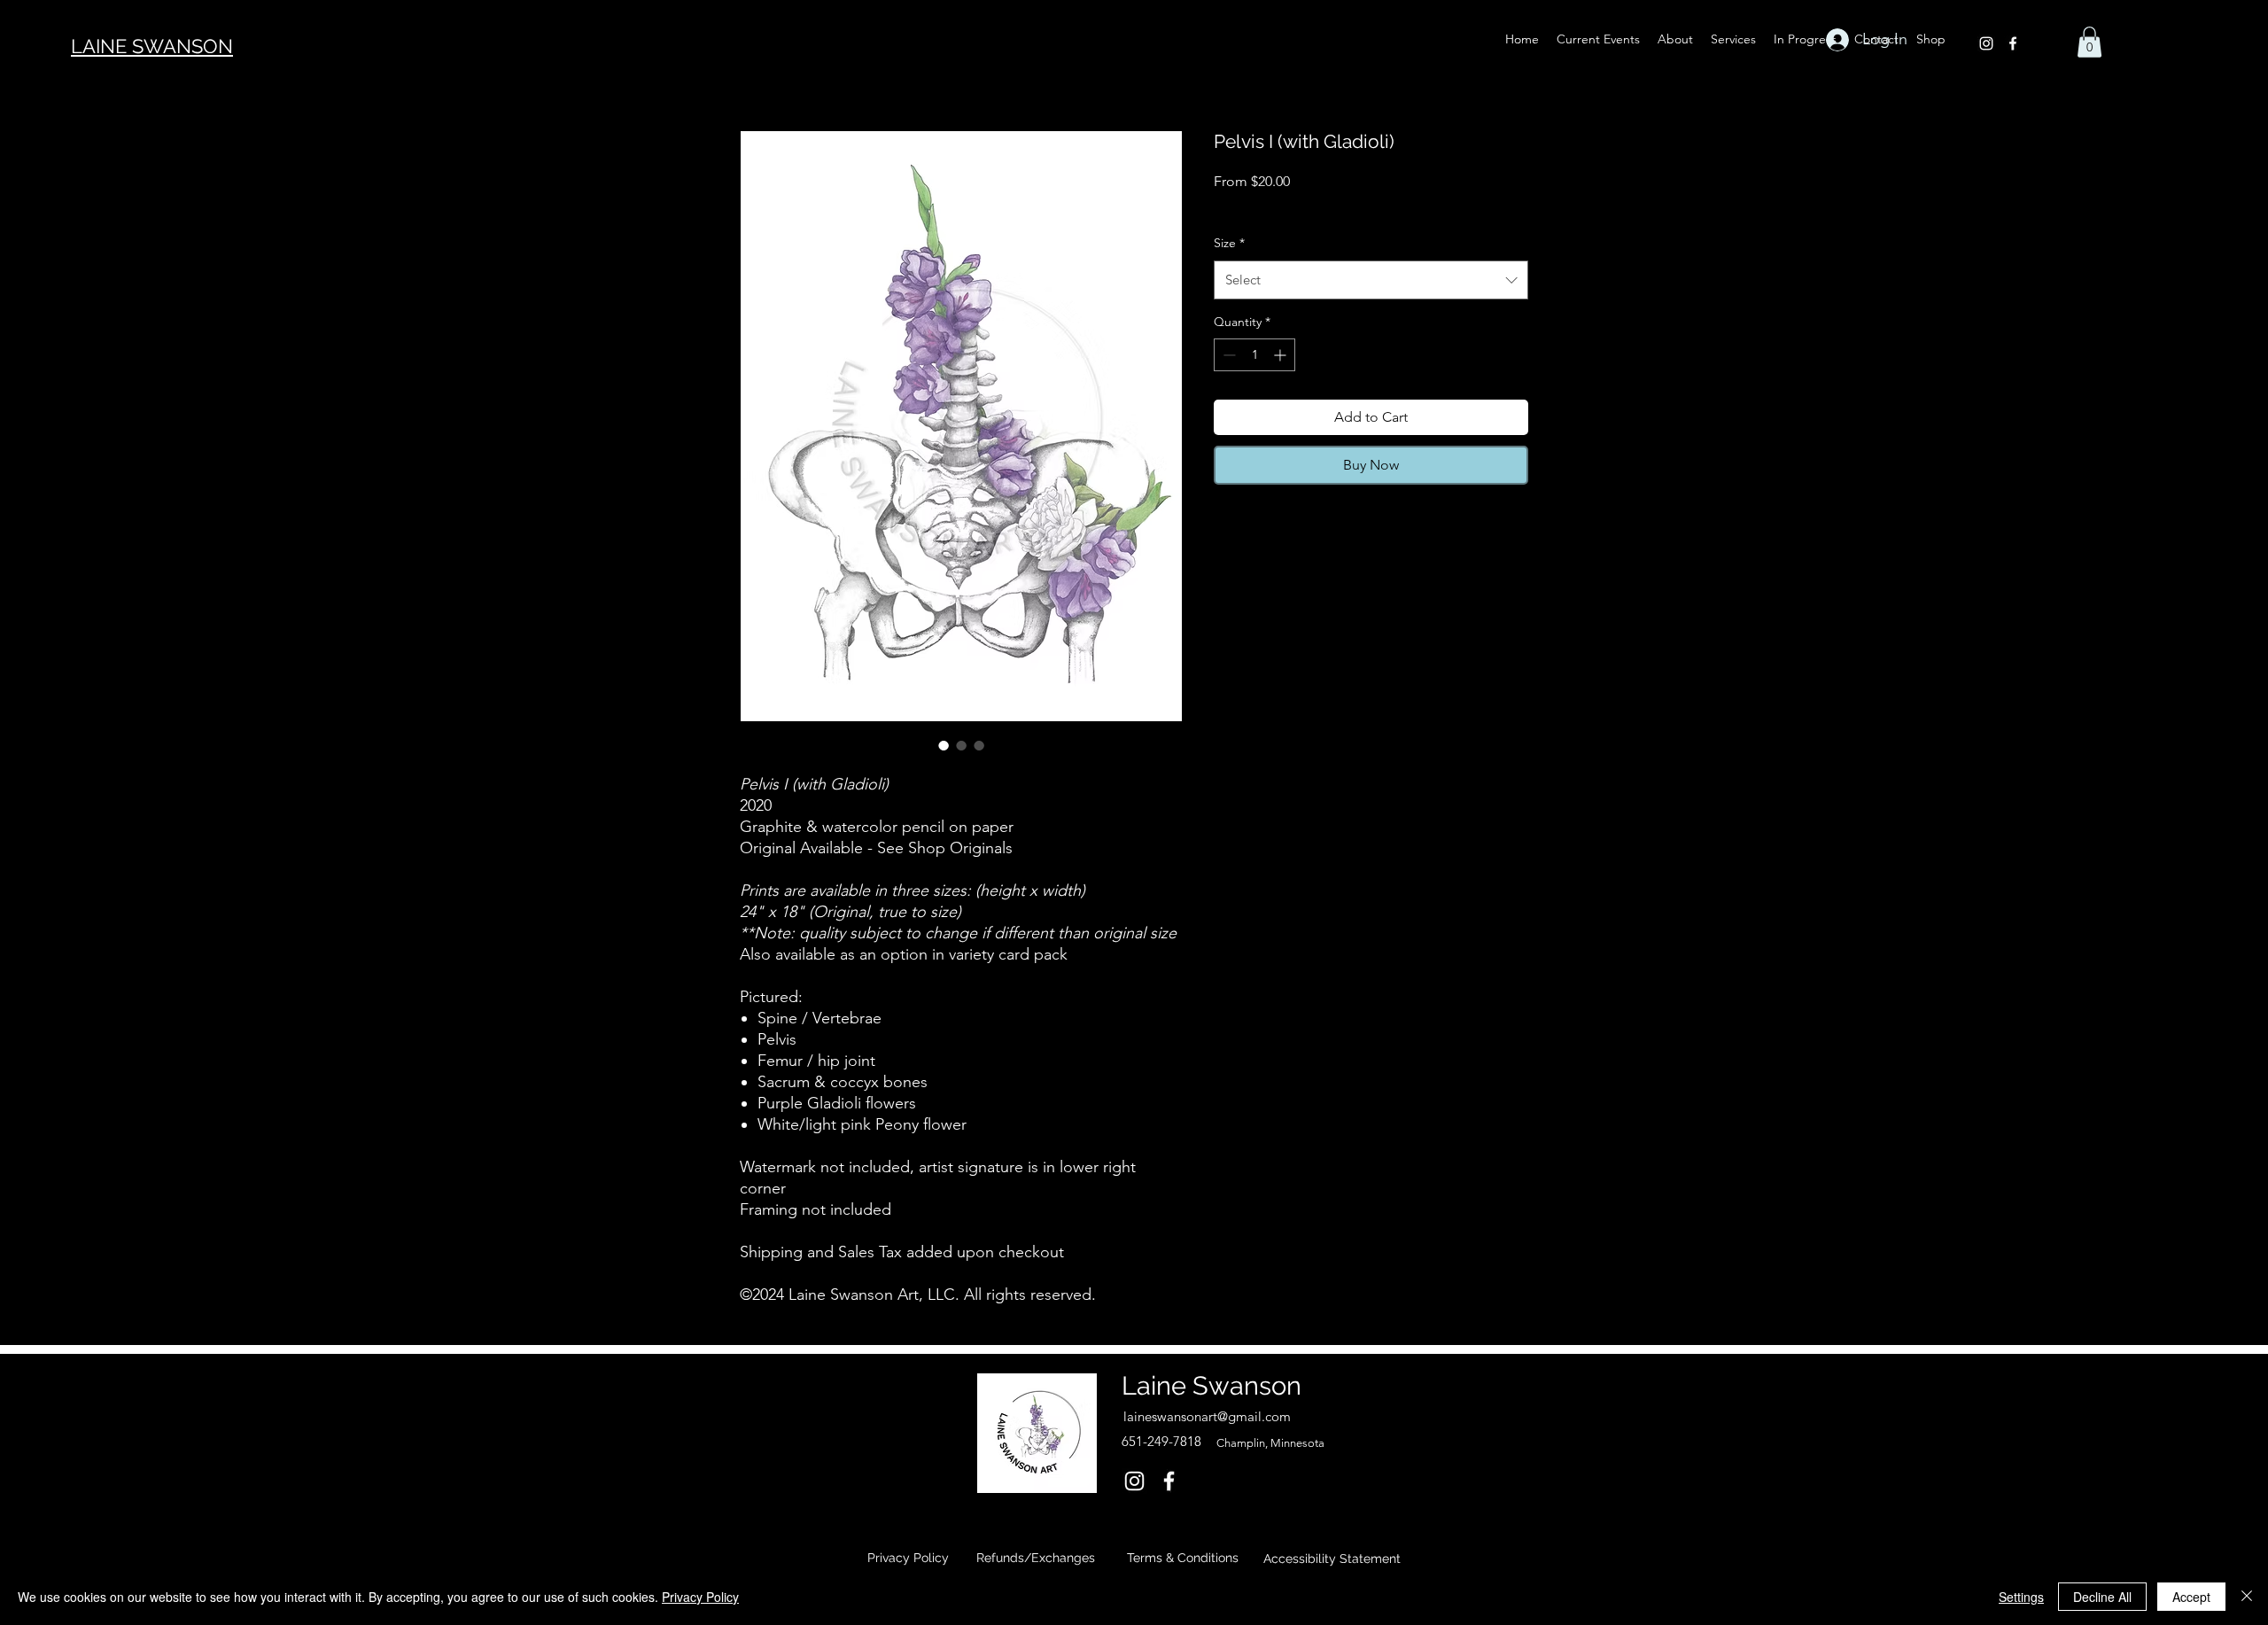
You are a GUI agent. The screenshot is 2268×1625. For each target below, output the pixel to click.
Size (1229, 243)
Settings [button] (2021, 1597)
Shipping (1357, 205)
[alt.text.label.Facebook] (2013, 43)
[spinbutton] (1254, 355)
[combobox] (1371, 280)
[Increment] (1282, 355)
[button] (2089, 42)
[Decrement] (1227, 355)
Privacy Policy (700, 1597)
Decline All (2102, 1597)
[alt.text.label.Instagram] (1986, 43)
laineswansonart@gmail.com (1207, 1416)
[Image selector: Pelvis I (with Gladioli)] (944, 745)
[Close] (2247, 1597)
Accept (2191, 1597)
